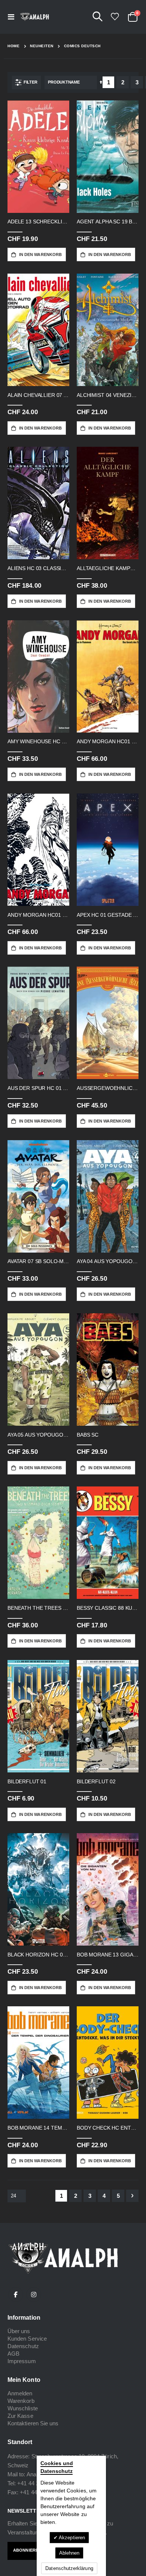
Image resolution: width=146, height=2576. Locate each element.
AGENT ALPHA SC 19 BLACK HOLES (108, 222)
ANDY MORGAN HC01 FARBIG (108, 741)
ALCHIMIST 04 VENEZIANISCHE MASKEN (108, 395)
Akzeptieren (71, 2538)
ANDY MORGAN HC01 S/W (38, 915)
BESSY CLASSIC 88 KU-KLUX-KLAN (108, 1608)
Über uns (19, 2331)
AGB (13, 2354)
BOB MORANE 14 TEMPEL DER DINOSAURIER (38, 2128)
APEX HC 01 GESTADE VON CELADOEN (108, 915)
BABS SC (88, 1435)
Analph (35, 2474)
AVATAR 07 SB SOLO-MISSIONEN (38, 1261)
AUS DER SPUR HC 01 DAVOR (38, 1088)
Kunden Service (27, 2339)
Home (13, 46)
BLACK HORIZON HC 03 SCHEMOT (38, 1955)
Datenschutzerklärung (69, 2568)
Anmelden (20, 2393)
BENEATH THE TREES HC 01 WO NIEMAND (38, 1608)
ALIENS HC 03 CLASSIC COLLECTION (38, 568)
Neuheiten (42, 46)
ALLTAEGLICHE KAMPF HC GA (108, 568)
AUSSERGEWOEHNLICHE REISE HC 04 (108, 1088)
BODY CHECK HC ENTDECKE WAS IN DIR (108, 2128)
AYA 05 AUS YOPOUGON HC (38, 1435)
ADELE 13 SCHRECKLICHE (38, 222)
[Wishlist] (115, 17)
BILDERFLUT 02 (96, 1781)
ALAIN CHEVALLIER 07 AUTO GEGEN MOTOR (38, 395)
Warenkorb (21, 2401)
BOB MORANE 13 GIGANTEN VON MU (108, 1955)
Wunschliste (23, 2408)
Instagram (34, 2295)
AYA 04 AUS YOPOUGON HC (108, 1261)
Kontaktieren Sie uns (33, 2423)
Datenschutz (23, 2346)
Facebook (16, 2295)
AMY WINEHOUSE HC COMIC (38, 741)
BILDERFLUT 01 (27, 1781)
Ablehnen (69, 2553)
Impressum (22, 2361)
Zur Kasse (20, 2416)
